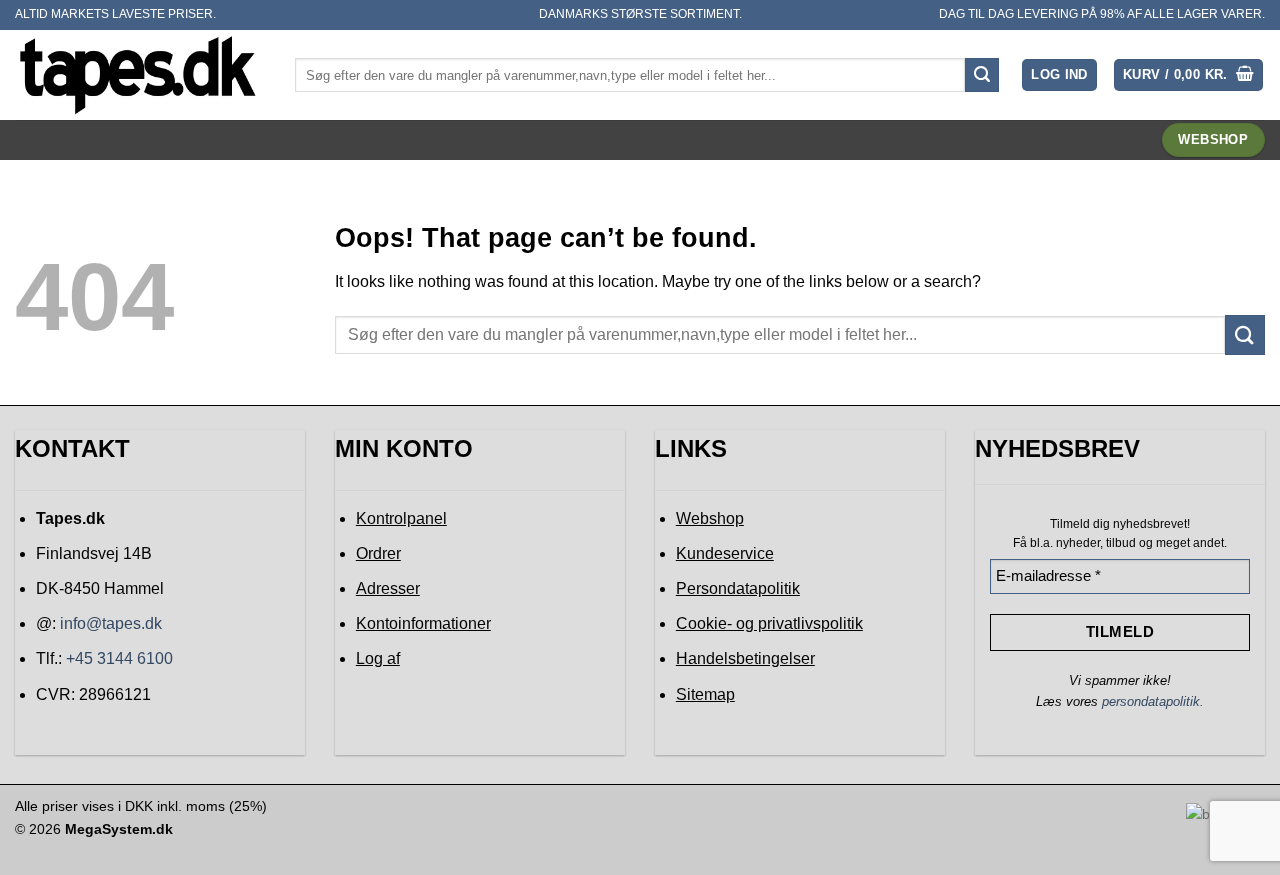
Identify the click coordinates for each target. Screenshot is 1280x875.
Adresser (388, 588)
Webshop (710, 518)
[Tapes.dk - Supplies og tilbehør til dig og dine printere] (140, 74)
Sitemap (705, 694)
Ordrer (378, 553)
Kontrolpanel (401, 518)
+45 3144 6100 (119, 658)
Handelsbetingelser (745, 658)
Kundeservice (725, 553)
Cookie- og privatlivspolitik (769, 623)
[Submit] (982, 75)
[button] (1059, 75)
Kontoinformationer (423, 623)
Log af (378, 658)
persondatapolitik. (1153, 701)
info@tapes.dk (111, 623)
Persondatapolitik (738, 588)
